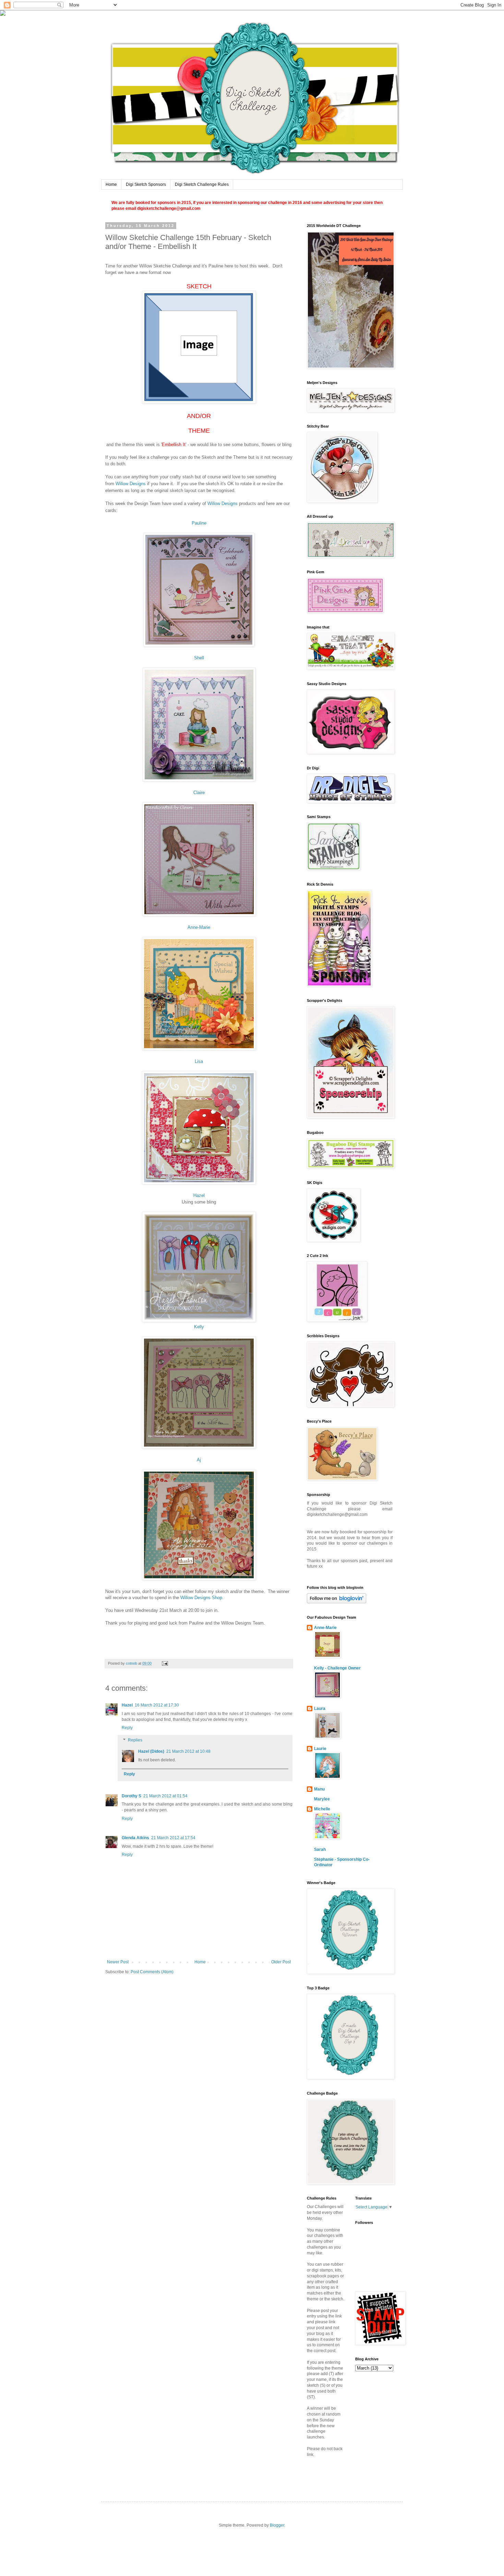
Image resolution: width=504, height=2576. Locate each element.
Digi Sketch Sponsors (146, 184)
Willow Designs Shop (201, 1598)
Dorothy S (131, 1796)
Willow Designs (131, 484)
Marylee (322, 1799)
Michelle (322, 1809)
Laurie (320, 1749)
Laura (320, 1709)
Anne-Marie (199, 927)
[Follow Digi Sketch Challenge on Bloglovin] (337, 1602)
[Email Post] (165, 1663)
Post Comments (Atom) (152, 1972)
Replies (135, 1740)
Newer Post (118, 1962)
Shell (199, 658)
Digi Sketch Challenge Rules (202, 184)
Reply (127, 1728)
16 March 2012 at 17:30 (157, 1705)
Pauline (199, 523)
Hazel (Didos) (151, 1751)
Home (111, 184)
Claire (199, 793)
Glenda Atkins (135, 1838)
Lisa (199, 1061)
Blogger (277, 2525)
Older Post (281, 1962)
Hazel (199, 1195)
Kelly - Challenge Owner (337, 1668)
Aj (199, 1460)
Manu (319, 1789)
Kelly (199, 1327)
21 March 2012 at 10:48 (188, 1751)
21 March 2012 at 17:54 (173, 1838)
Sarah (320, 1849)
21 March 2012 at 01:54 (165, 1796)
